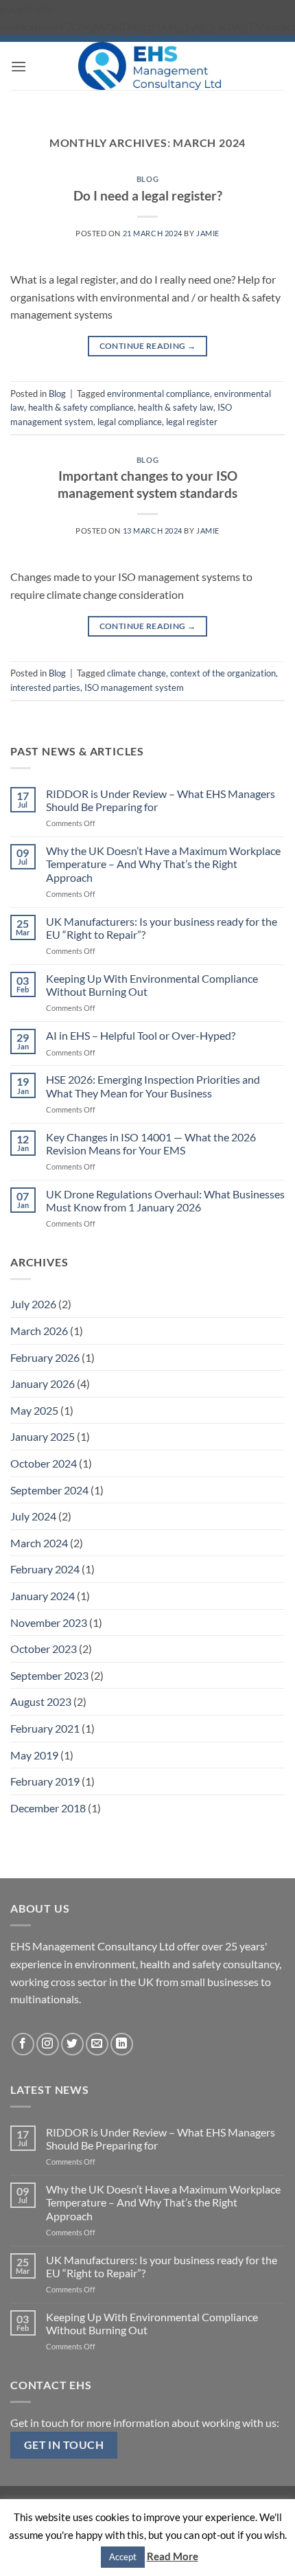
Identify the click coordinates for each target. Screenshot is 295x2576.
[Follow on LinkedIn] (122, 2044)
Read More (173, 2556)
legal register (192, 422)
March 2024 (39, 1543)
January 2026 (43, 1383)
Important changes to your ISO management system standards (147, 484)
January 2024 (43, 1596)
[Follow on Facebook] (23, 2044)
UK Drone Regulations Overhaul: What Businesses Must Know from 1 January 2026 (165, 1200)
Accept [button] (123, 2557)
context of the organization (223, 673)
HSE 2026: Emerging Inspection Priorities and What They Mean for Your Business (153, 1086)
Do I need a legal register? (148, 195)
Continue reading (148, 346)
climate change (137, 673)
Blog (147, 179)
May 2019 (34, 1755)
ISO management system (134, 687)
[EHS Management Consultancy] (149, 66)
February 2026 (45, 1357)
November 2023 (49, 1622)
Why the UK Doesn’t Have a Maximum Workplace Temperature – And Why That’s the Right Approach (163, 864)
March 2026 (39, 1331)
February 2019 (45, 1781)
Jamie (208, 233)
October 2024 (44, 1463)
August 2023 (41, 1701)
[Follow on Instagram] (48, 2044)
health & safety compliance (81, 407)
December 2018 (48, 1808)
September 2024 (49, 1490)
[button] (19, 66)
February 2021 (45, 1728)
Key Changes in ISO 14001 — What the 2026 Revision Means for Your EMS (151, 1143)
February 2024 (45, 1569)
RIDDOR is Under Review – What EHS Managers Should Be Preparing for (161, 800)
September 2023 (49, 1675)
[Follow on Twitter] (72, 2044)
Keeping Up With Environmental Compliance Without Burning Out (152, 985)
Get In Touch (64, 2445)
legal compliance (130, 422)
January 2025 (43, 1436)
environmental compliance (158, 394)
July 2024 (33, 1516)
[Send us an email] (97, 2044)
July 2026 (33, 1304)
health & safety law (176, 407)
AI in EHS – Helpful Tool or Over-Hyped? (141, 1035)
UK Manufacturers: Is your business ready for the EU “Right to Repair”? (162, 928)
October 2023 (44, 1649)
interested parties (45, 687)
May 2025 (34, 1410)
